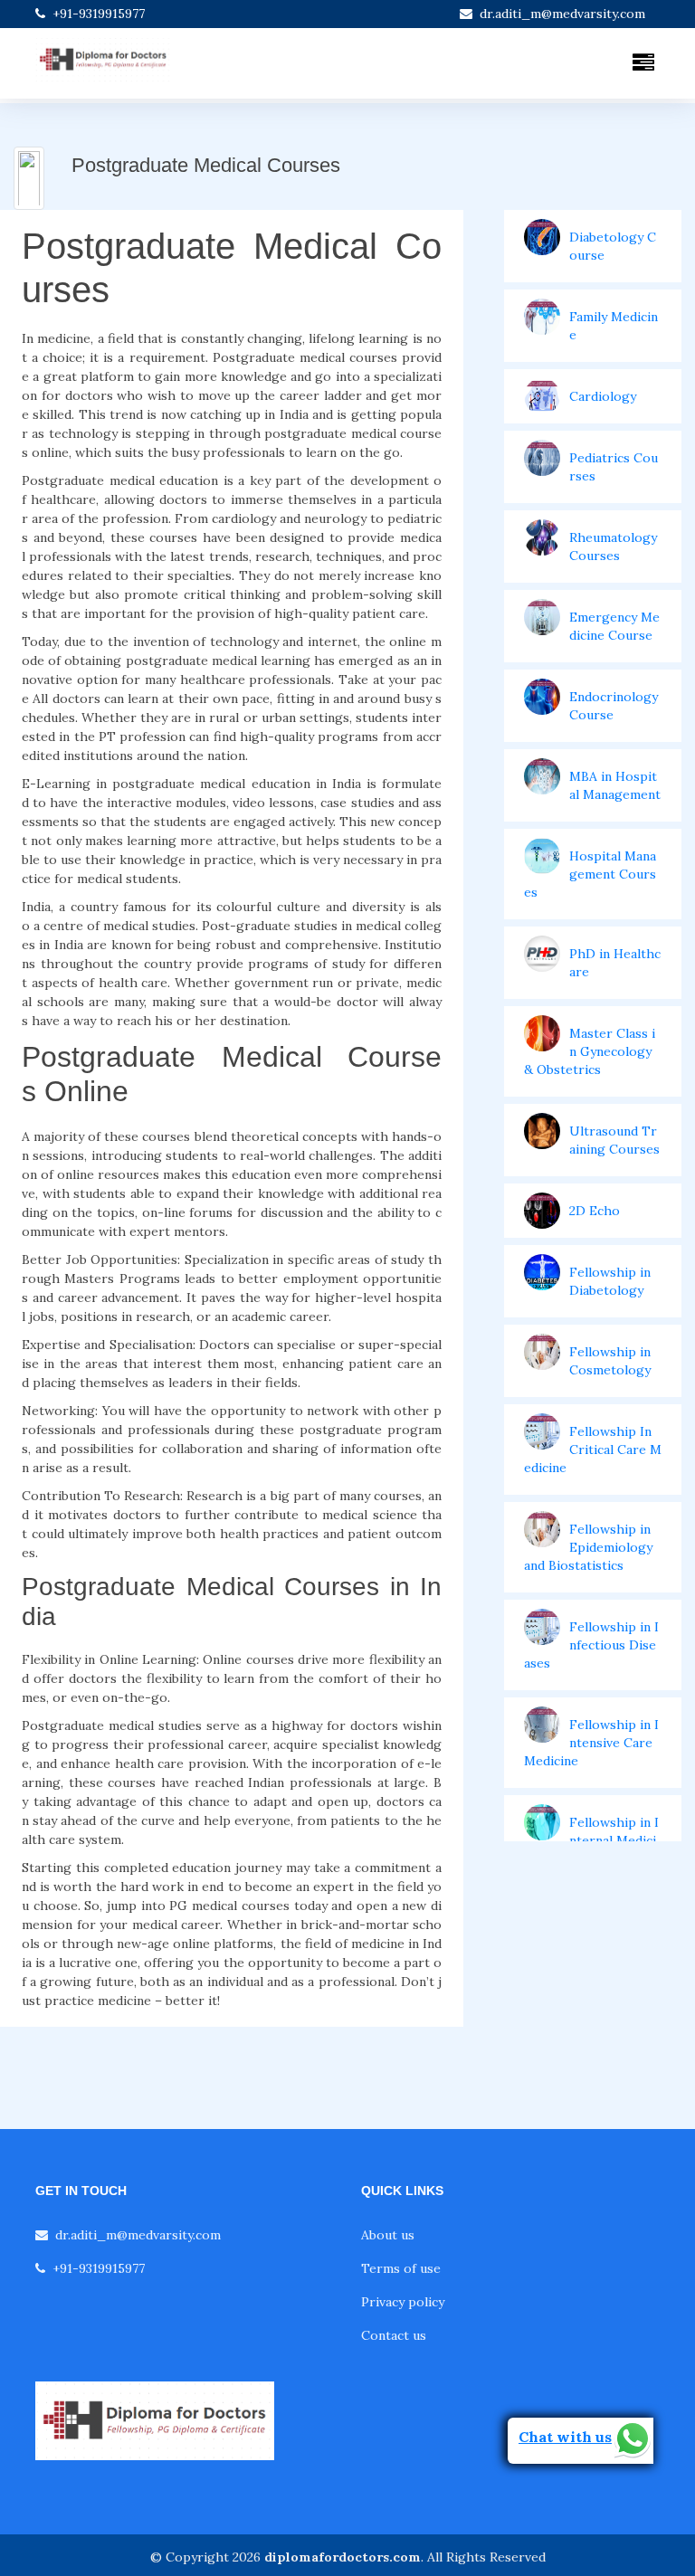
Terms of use (401, 2268)
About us (388, 2235)
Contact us (394, 2335)
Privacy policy (403, 2302)
